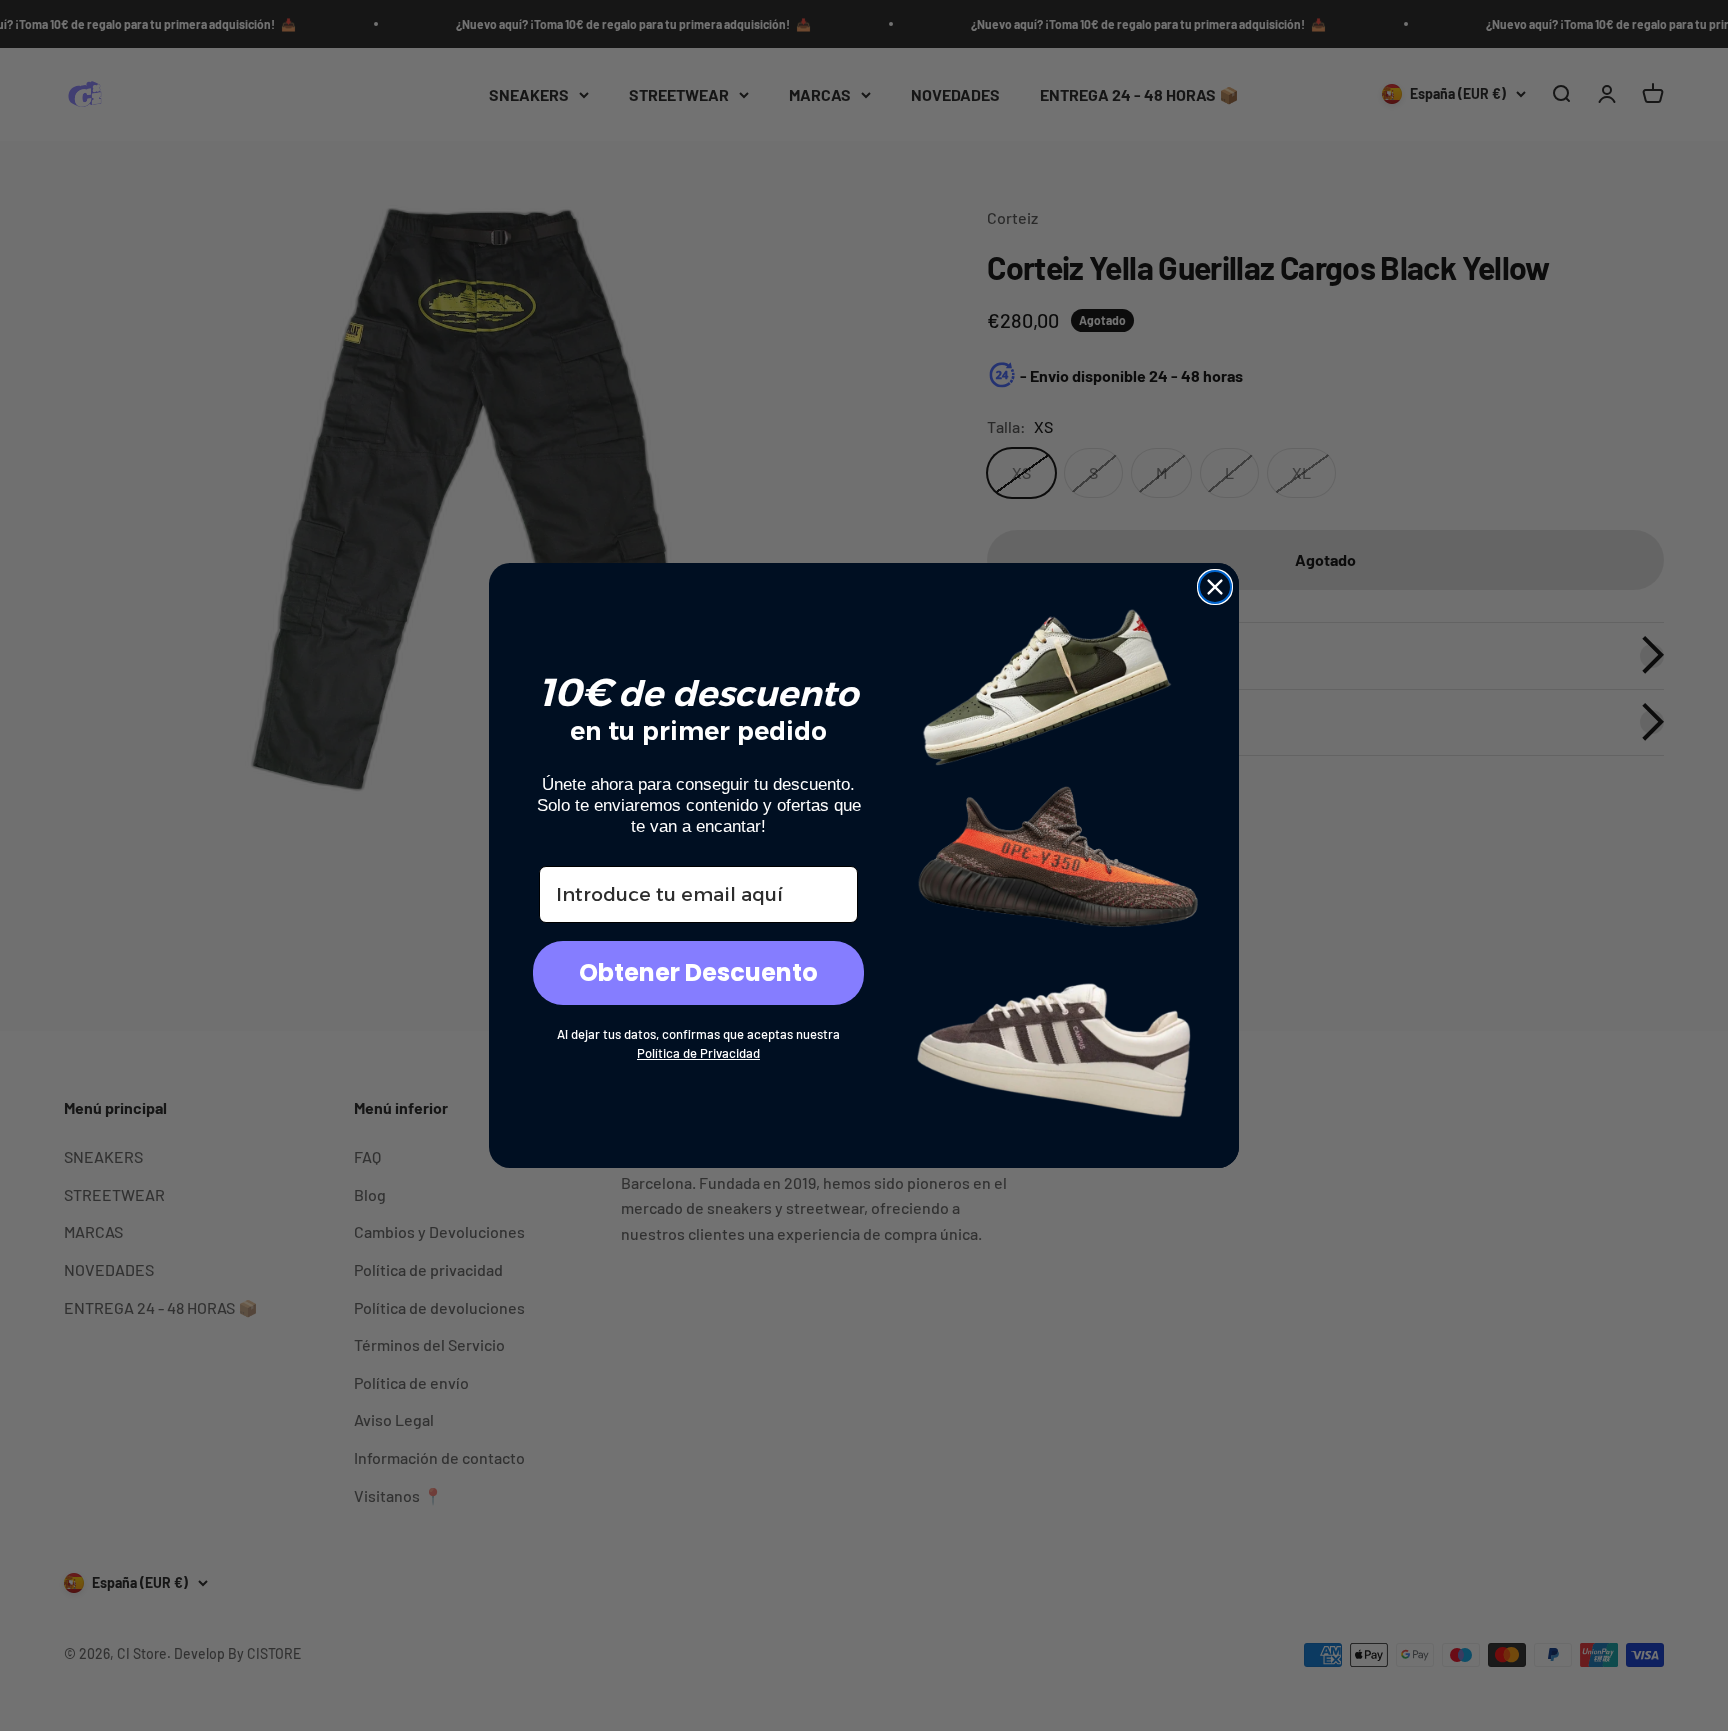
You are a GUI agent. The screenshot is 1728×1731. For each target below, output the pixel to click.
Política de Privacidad (698, 1053)
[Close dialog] (1215, 587)
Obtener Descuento (698, 972)
